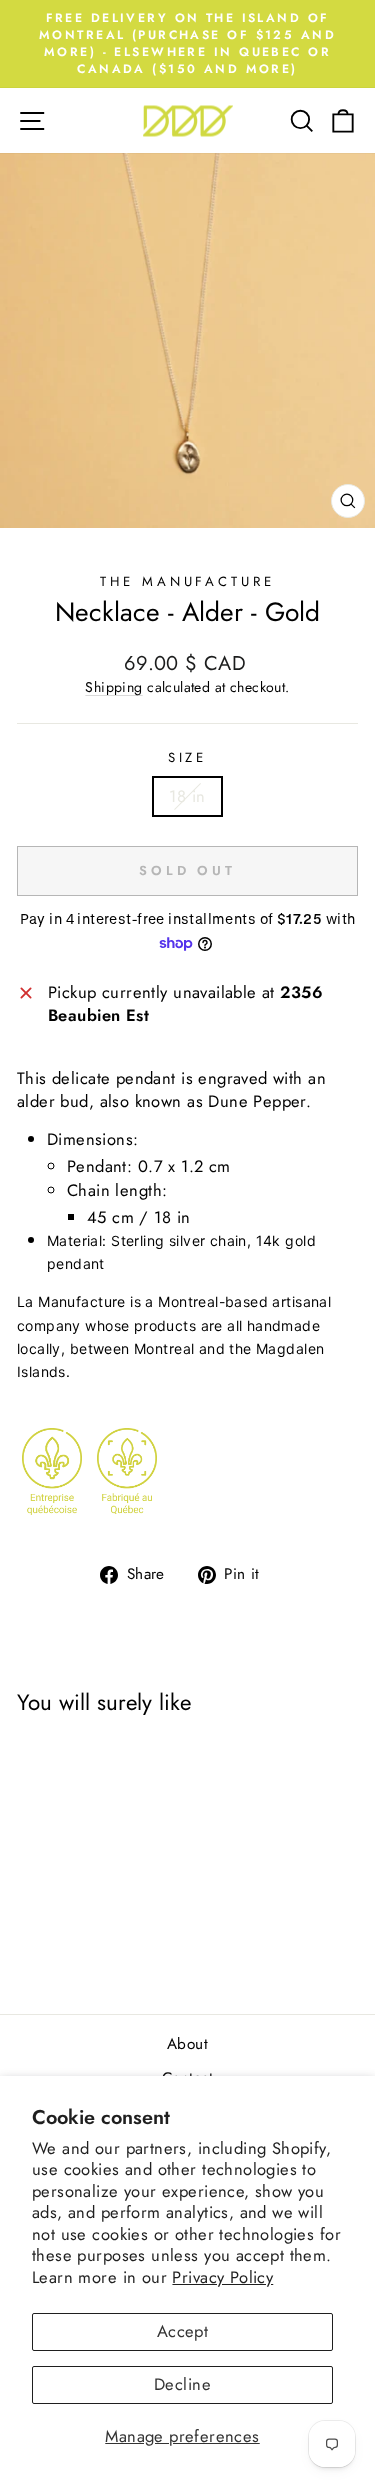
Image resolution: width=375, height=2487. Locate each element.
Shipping (113, 687)
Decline (182, 2384)
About (187, 2044)
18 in (187, 796)
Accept (182, 2331)
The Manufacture (188, 581)
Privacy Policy (222, 2277)
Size (188, 758)
